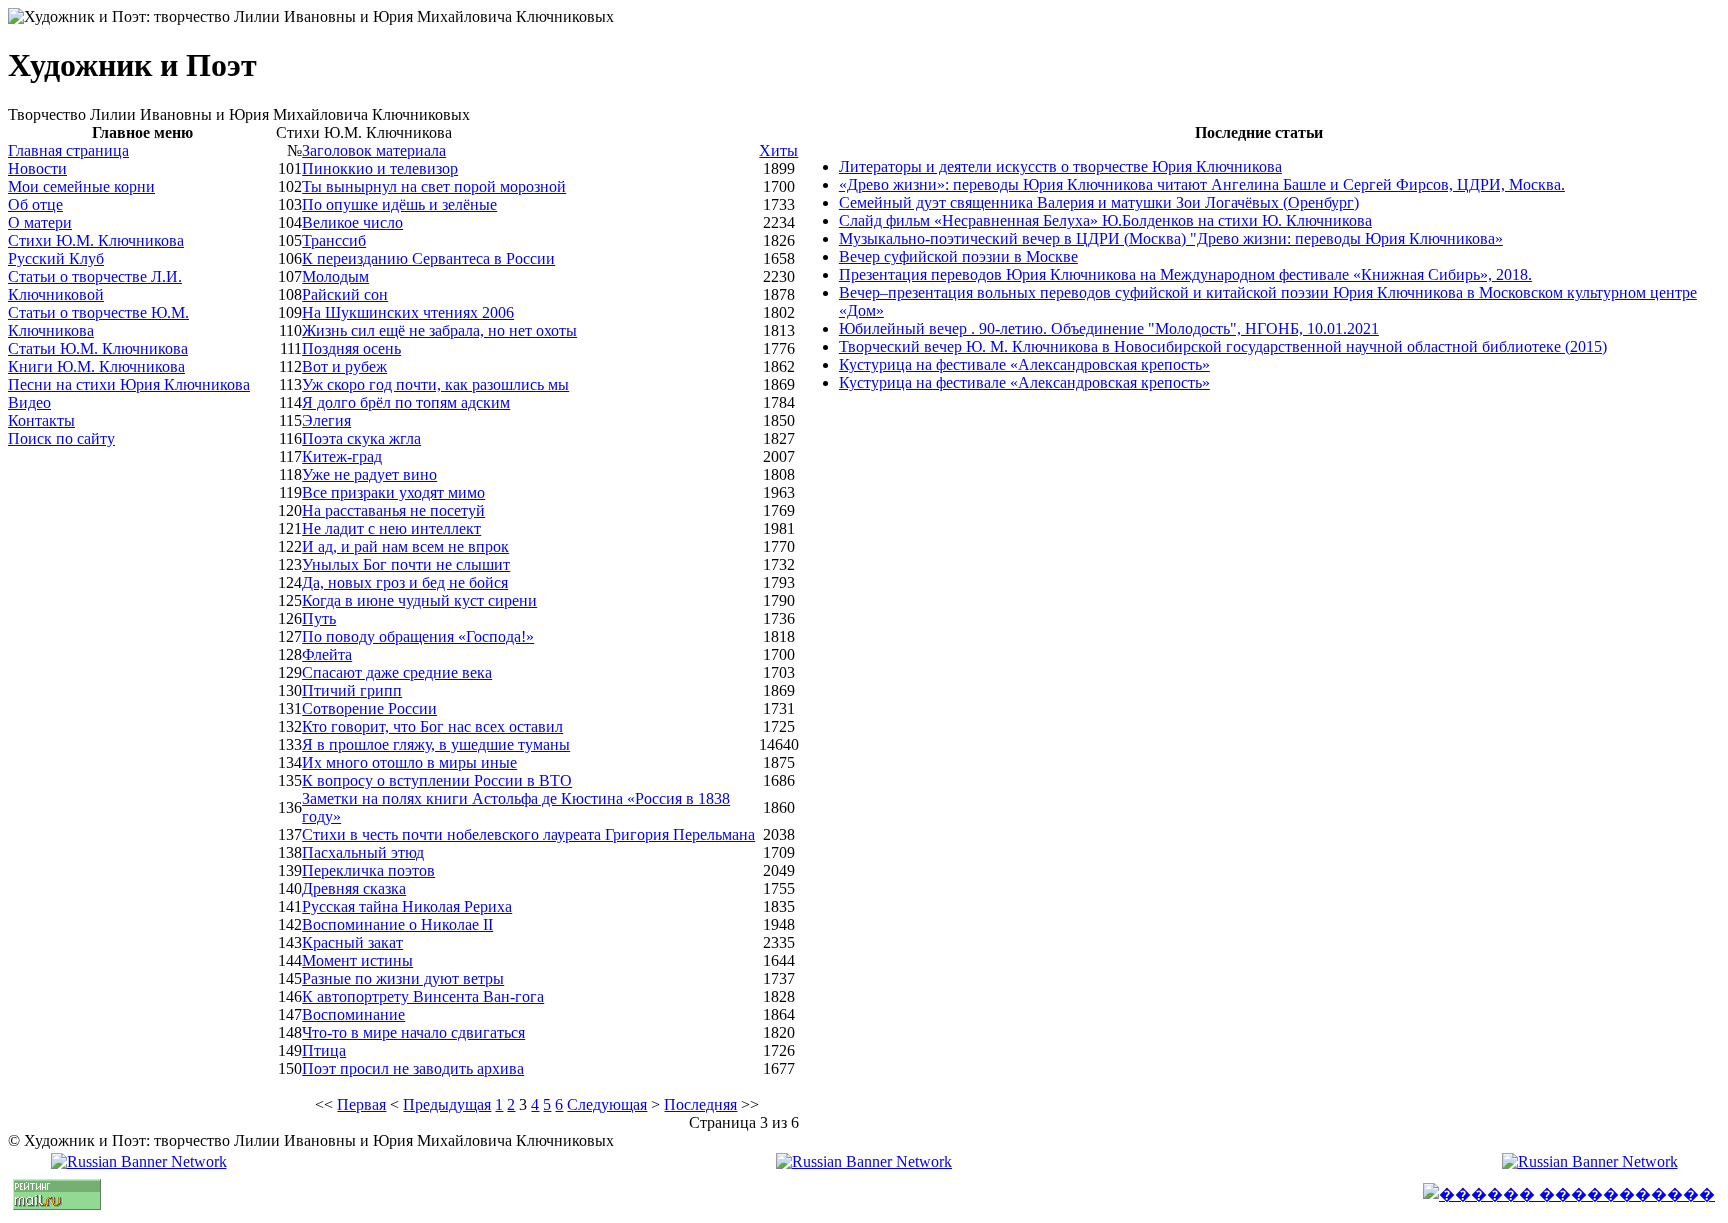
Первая (361, 1104)
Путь (319, 618)
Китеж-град (342, 456)
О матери (40, 222)
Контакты (41, 420)
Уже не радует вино (369, 474)
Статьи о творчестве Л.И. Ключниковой (95, 285)
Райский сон (345, 294)
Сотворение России (369, 708)
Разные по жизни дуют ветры (403, 978)
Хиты (778, 150)
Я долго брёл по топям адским (406, 402)
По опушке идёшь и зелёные (399, 204)
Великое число (352, 222)
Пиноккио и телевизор (380, 168)
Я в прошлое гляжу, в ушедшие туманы (436, 744)
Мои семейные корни (81, 186)
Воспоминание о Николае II (397, 924)
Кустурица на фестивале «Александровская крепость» (1024, 364)
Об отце (35, 204)
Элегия (326, 420)
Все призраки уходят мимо (393, 492)
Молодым (335, 276)
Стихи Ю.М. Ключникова (96, 240)
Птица (324, 1050)
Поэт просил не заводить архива (413, 1068)
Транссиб (334, 240)
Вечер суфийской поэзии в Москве (958, 256)
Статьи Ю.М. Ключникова (98, 348)
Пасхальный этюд (363, 852)
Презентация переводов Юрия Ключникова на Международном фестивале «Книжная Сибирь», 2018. (1185, 274)
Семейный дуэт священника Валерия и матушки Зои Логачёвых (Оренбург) (1099, 202)
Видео (29, 402)
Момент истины (357, 960)
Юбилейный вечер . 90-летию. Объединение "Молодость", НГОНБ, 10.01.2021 (1109, 328)
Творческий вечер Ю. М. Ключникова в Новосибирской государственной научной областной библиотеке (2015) (1223, 346)
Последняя (700, 1104)
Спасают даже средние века (397, 672)
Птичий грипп (352, 690)
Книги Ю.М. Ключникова (96, 366)
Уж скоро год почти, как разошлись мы (435, 384)
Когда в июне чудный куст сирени (419, 600)
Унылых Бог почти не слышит (406, 564)
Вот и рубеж (344, 366)
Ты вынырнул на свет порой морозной (434, 186)
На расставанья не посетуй (393, 510)
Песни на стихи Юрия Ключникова (129, 384)
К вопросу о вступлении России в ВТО (437, 780)
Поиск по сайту (61, 438)
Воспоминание (353, 1014)
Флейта (327, 654)
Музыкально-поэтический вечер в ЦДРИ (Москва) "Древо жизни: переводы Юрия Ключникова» (1171, 238)
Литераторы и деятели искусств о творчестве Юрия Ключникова (1060, 166)
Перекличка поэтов (368, 870)
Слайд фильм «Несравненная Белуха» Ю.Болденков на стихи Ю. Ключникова (1105, 220)
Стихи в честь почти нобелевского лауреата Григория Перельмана (528, 834)
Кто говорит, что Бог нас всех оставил (432, 726)
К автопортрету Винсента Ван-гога (423, 996)
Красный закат (352, 942)
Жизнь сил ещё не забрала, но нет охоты (439, 330)
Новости (37, 168)
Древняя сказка (354, 888)
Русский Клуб (56, 258)
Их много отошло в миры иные (409, 762)
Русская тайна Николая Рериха (407, 906)
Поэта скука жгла (361, 438)
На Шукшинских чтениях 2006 (408, 312)
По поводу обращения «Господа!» (418, 636)
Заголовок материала (374, 150)
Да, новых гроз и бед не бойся (405, 582)
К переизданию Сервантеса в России (428, 258)
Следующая (607, 1104)
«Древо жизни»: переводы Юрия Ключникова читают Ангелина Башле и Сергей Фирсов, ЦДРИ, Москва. (1202, 184)
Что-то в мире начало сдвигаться (413, 1032)
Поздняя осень (351, 348)
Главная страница (68, 150)
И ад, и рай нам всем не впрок (405, 546)
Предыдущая (447, 1104)
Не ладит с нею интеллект (391, 528)
